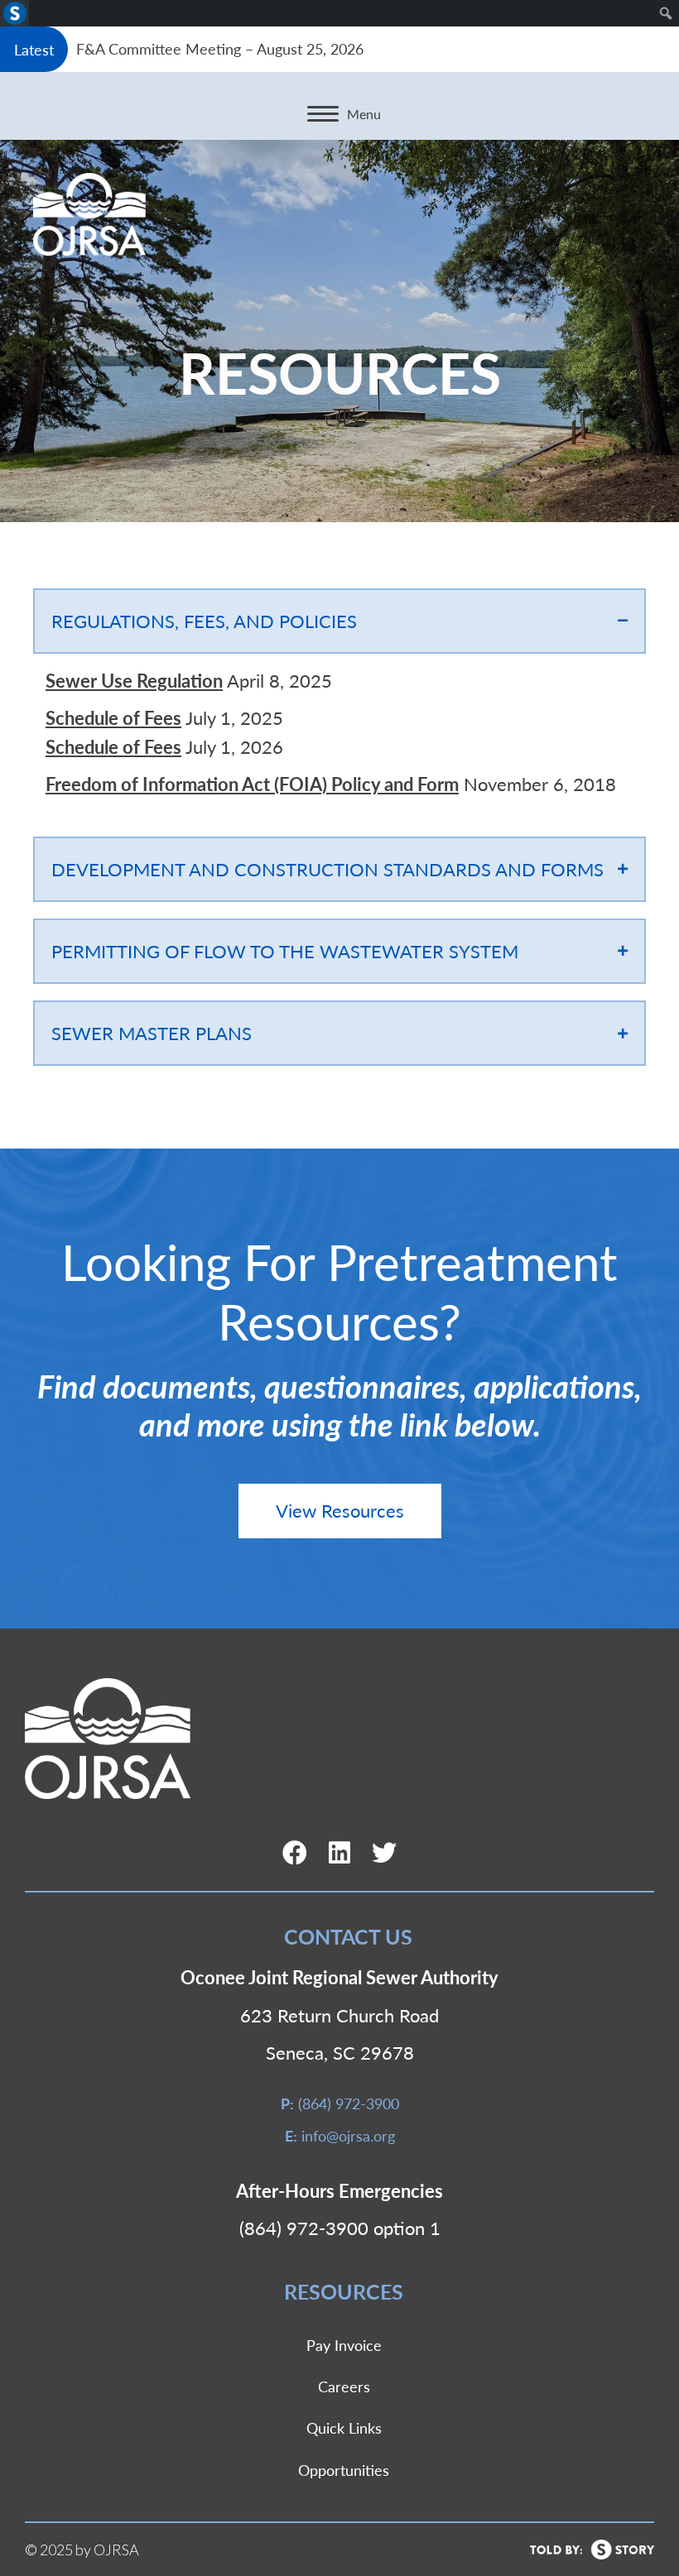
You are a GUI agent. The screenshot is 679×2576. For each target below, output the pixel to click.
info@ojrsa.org (348, 2135)
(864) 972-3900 (349, 2103)
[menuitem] (14, 13)
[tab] (339, 621)
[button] (340, 1511)
